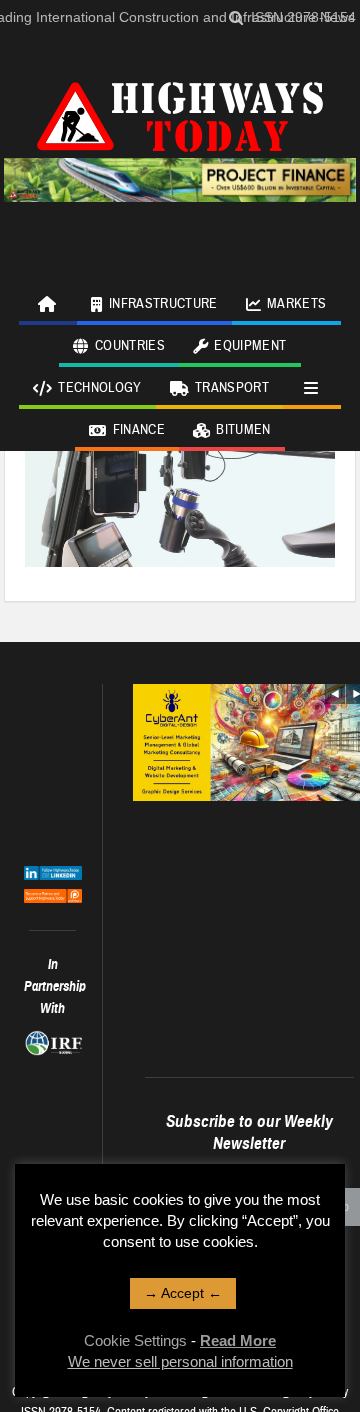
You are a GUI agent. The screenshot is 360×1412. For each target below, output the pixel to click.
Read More (238, 1340)
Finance (139, 430)
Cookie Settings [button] (135, 1340)
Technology (100, 388)
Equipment (250, 346)
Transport (232, 388)
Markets (296, 304)
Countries (130, 346)
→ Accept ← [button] (183, 1293)
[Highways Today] (180, 114)
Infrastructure (163, 304)
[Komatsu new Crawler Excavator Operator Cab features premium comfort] (180, 462)
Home (48, 304)
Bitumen (243, 430)
